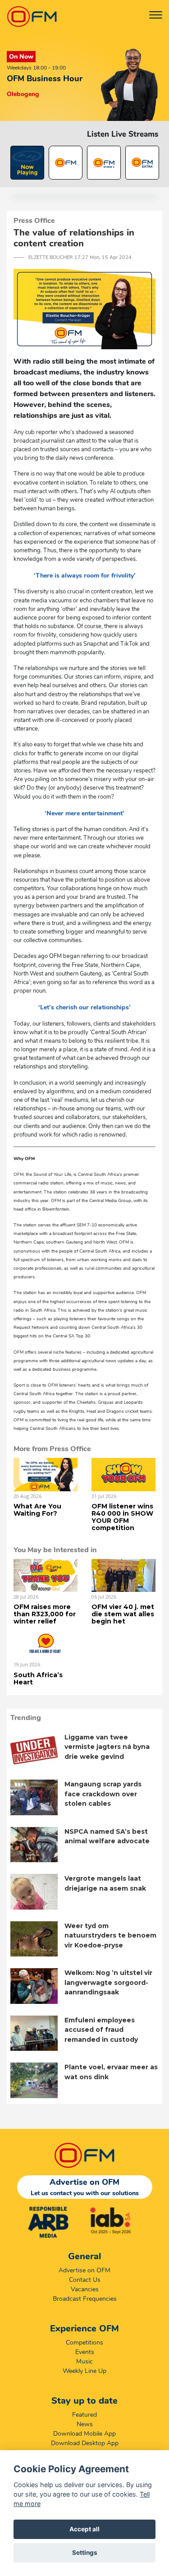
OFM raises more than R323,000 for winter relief (45, 1614)
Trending (26, 1718)
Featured (84, 2415)
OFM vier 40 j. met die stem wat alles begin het (123, 1614)
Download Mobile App (84, 2434)
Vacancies (85, 2289)
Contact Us (85, 2280)
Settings (85, 2553)
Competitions (84, 2342)
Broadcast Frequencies (85, 2299)
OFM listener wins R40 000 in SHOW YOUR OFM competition (122, 1517)
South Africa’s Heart (38, 1679)
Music (84, 2361)
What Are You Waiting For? (37, 1510)
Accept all (84, 2529)
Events (85, 2352)
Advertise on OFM (84, 2270)
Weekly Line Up (84, 2371)
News (85, 2424)
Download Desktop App (85, 2443)
